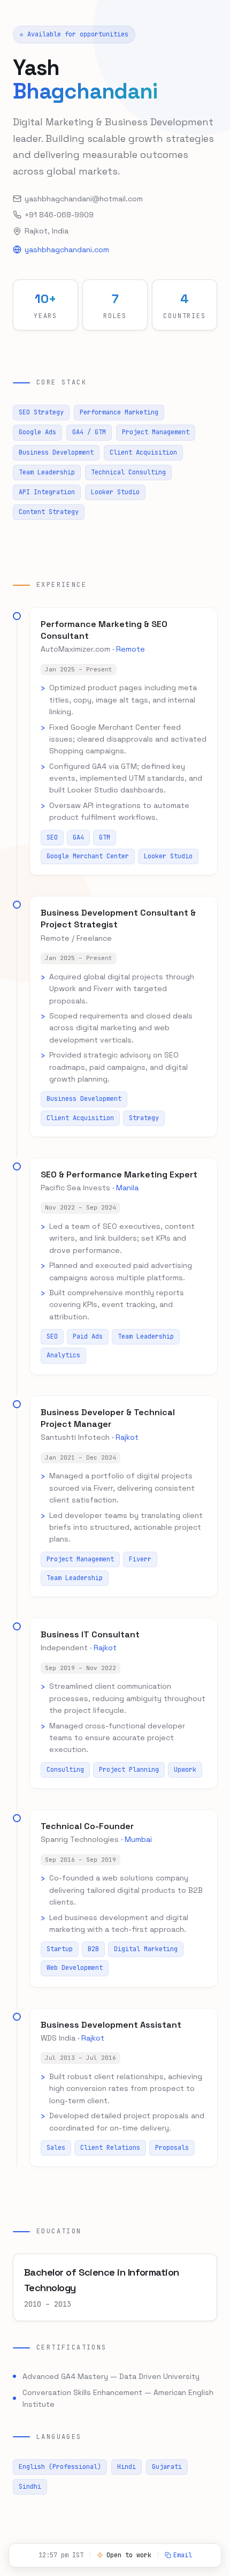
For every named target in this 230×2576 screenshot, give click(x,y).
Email (183, 2555)
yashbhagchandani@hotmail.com (84, 199)
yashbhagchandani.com (67, 250)
